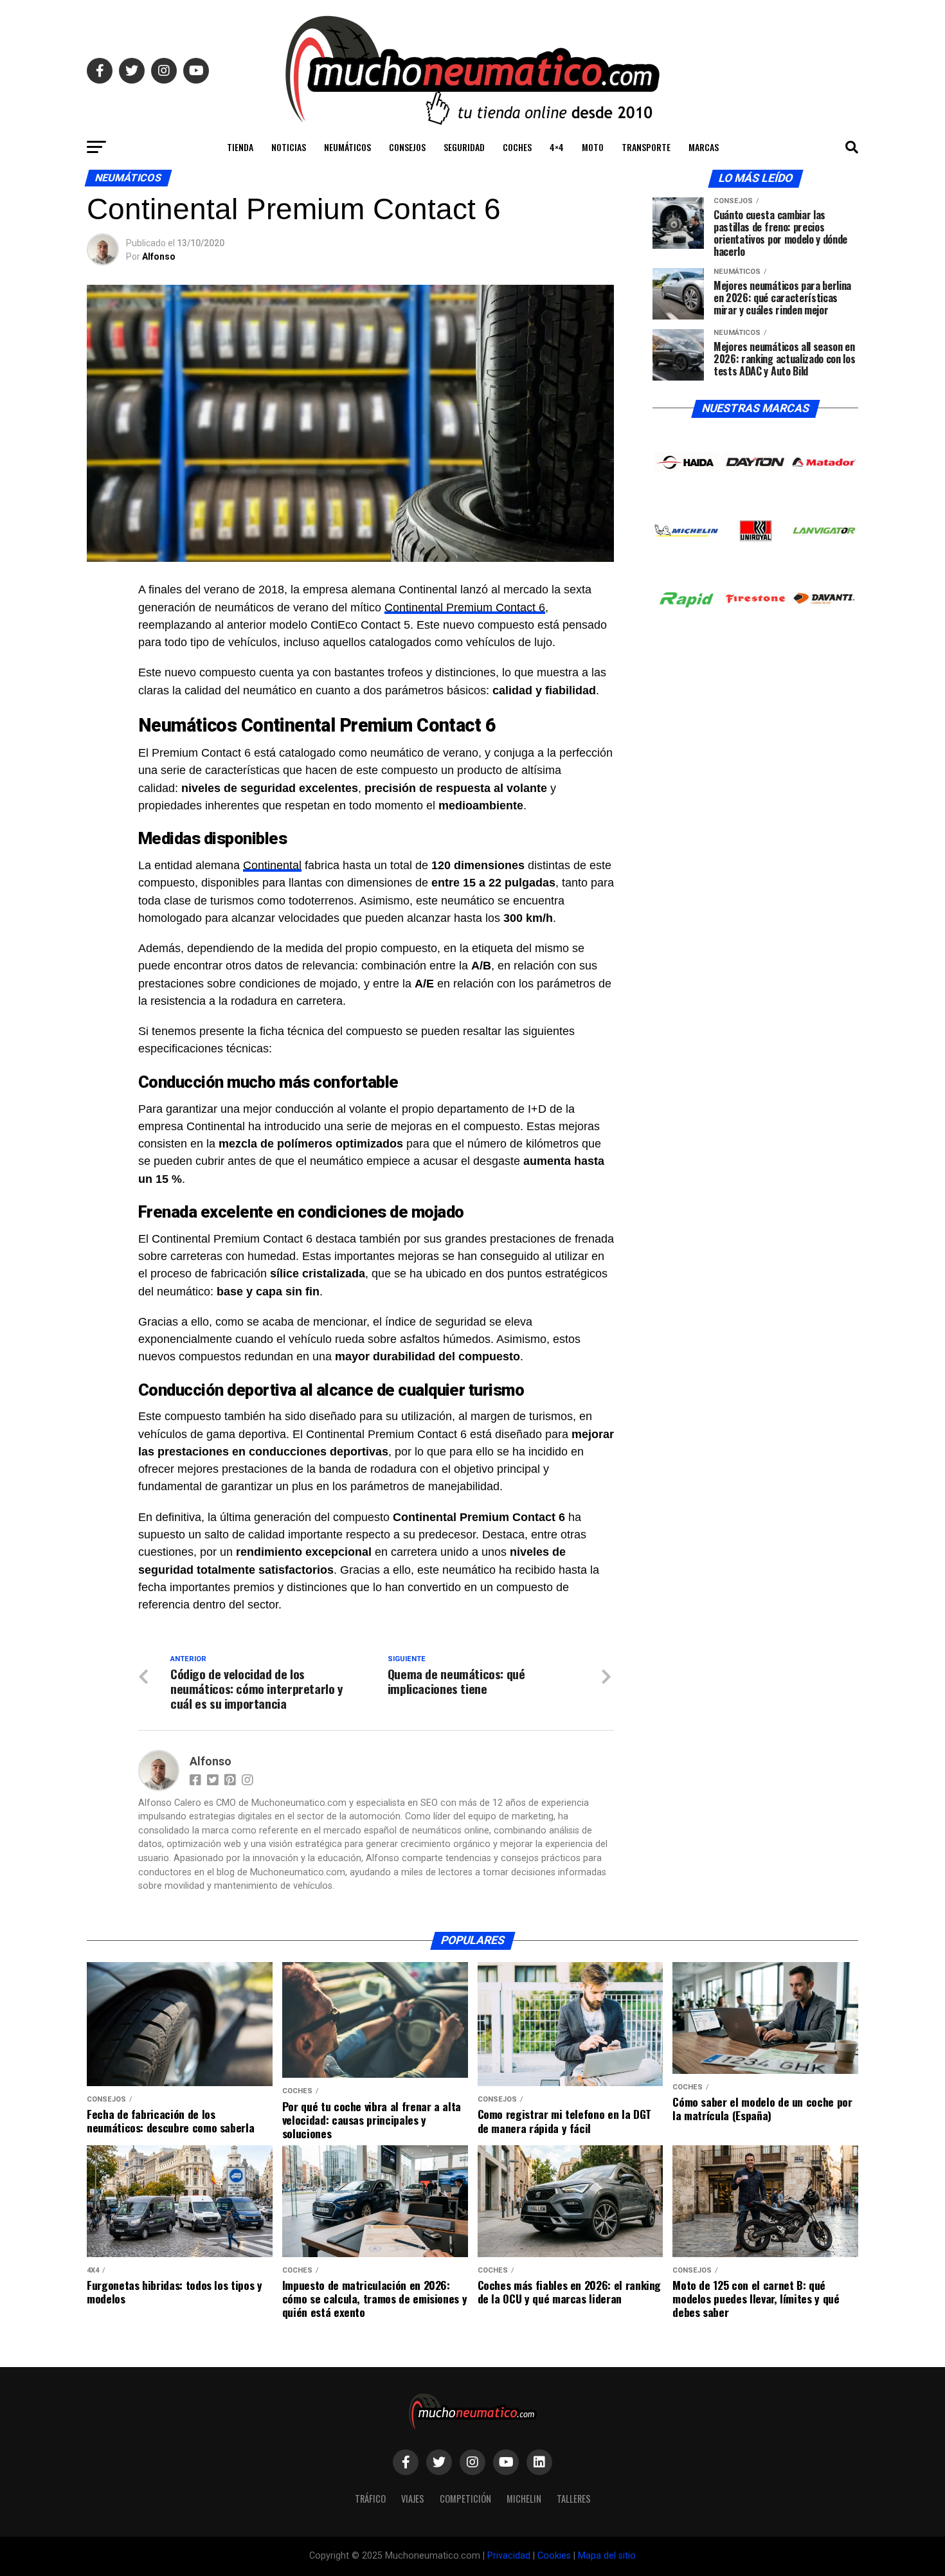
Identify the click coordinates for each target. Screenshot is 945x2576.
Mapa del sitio (607, 2556)
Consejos (407, 147)
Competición (465, 2499)
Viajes (413, 2499)
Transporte (646, 147)
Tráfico (370, 2499)
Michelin (524, 2499)
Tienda (240, 147)
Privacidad (509, 2556)
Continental (272, 865)
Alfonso (159, 257)
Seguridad (464, 147)
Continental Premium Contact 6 (465, 608)
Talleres (574, 2499)
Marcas (704, 147)
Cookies (554, 2556)
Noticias (289, 147)
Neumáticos (347, 147)
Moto (593, 147)
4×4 (557, 147)
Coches (517, 147)
